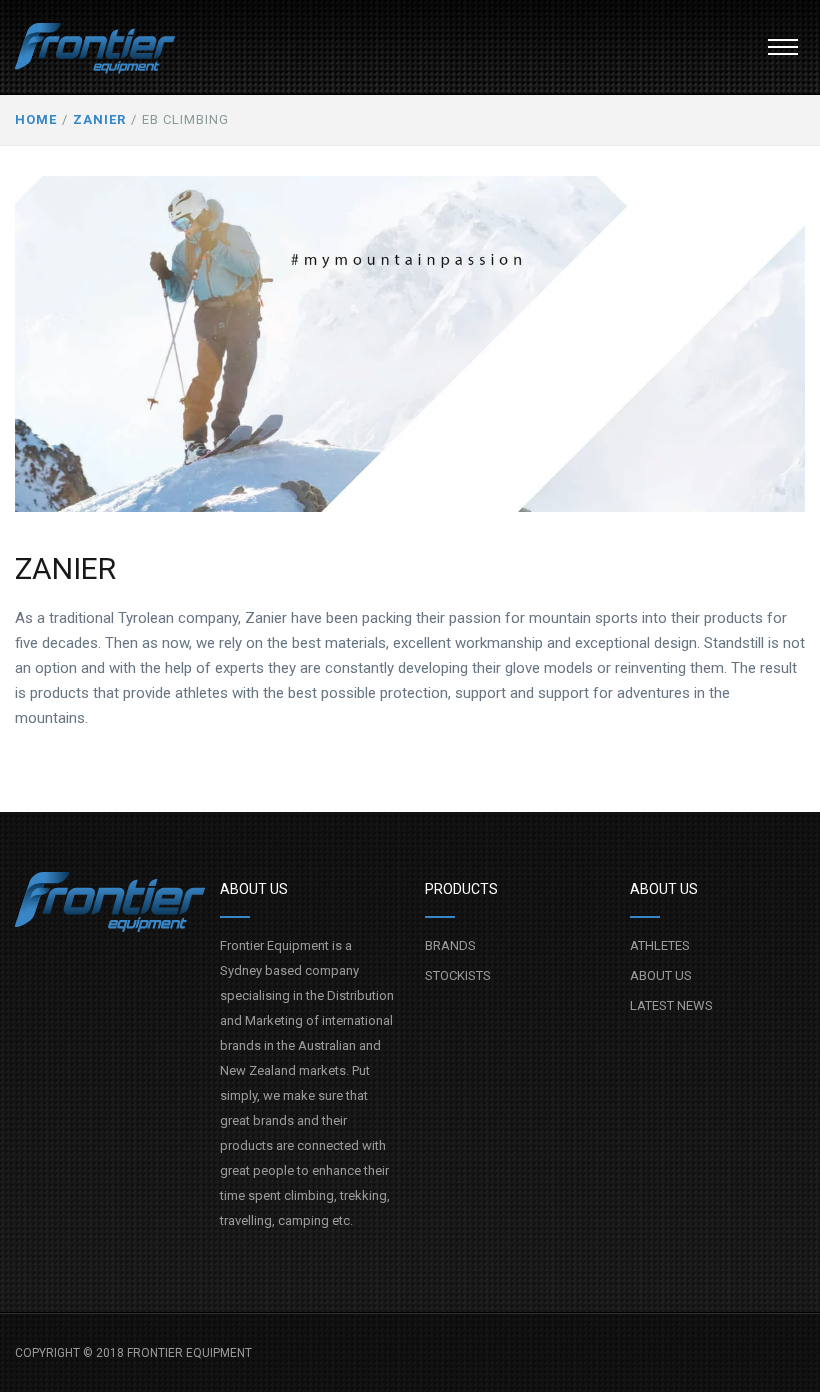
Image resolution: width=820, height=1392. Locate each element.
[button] (783, 47)
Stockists (458, 975)
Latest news (671, 1005)
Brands (450, 945)
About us (661, 975)
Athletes (660, 945)
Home (36, 119)
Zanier (99, 119)
